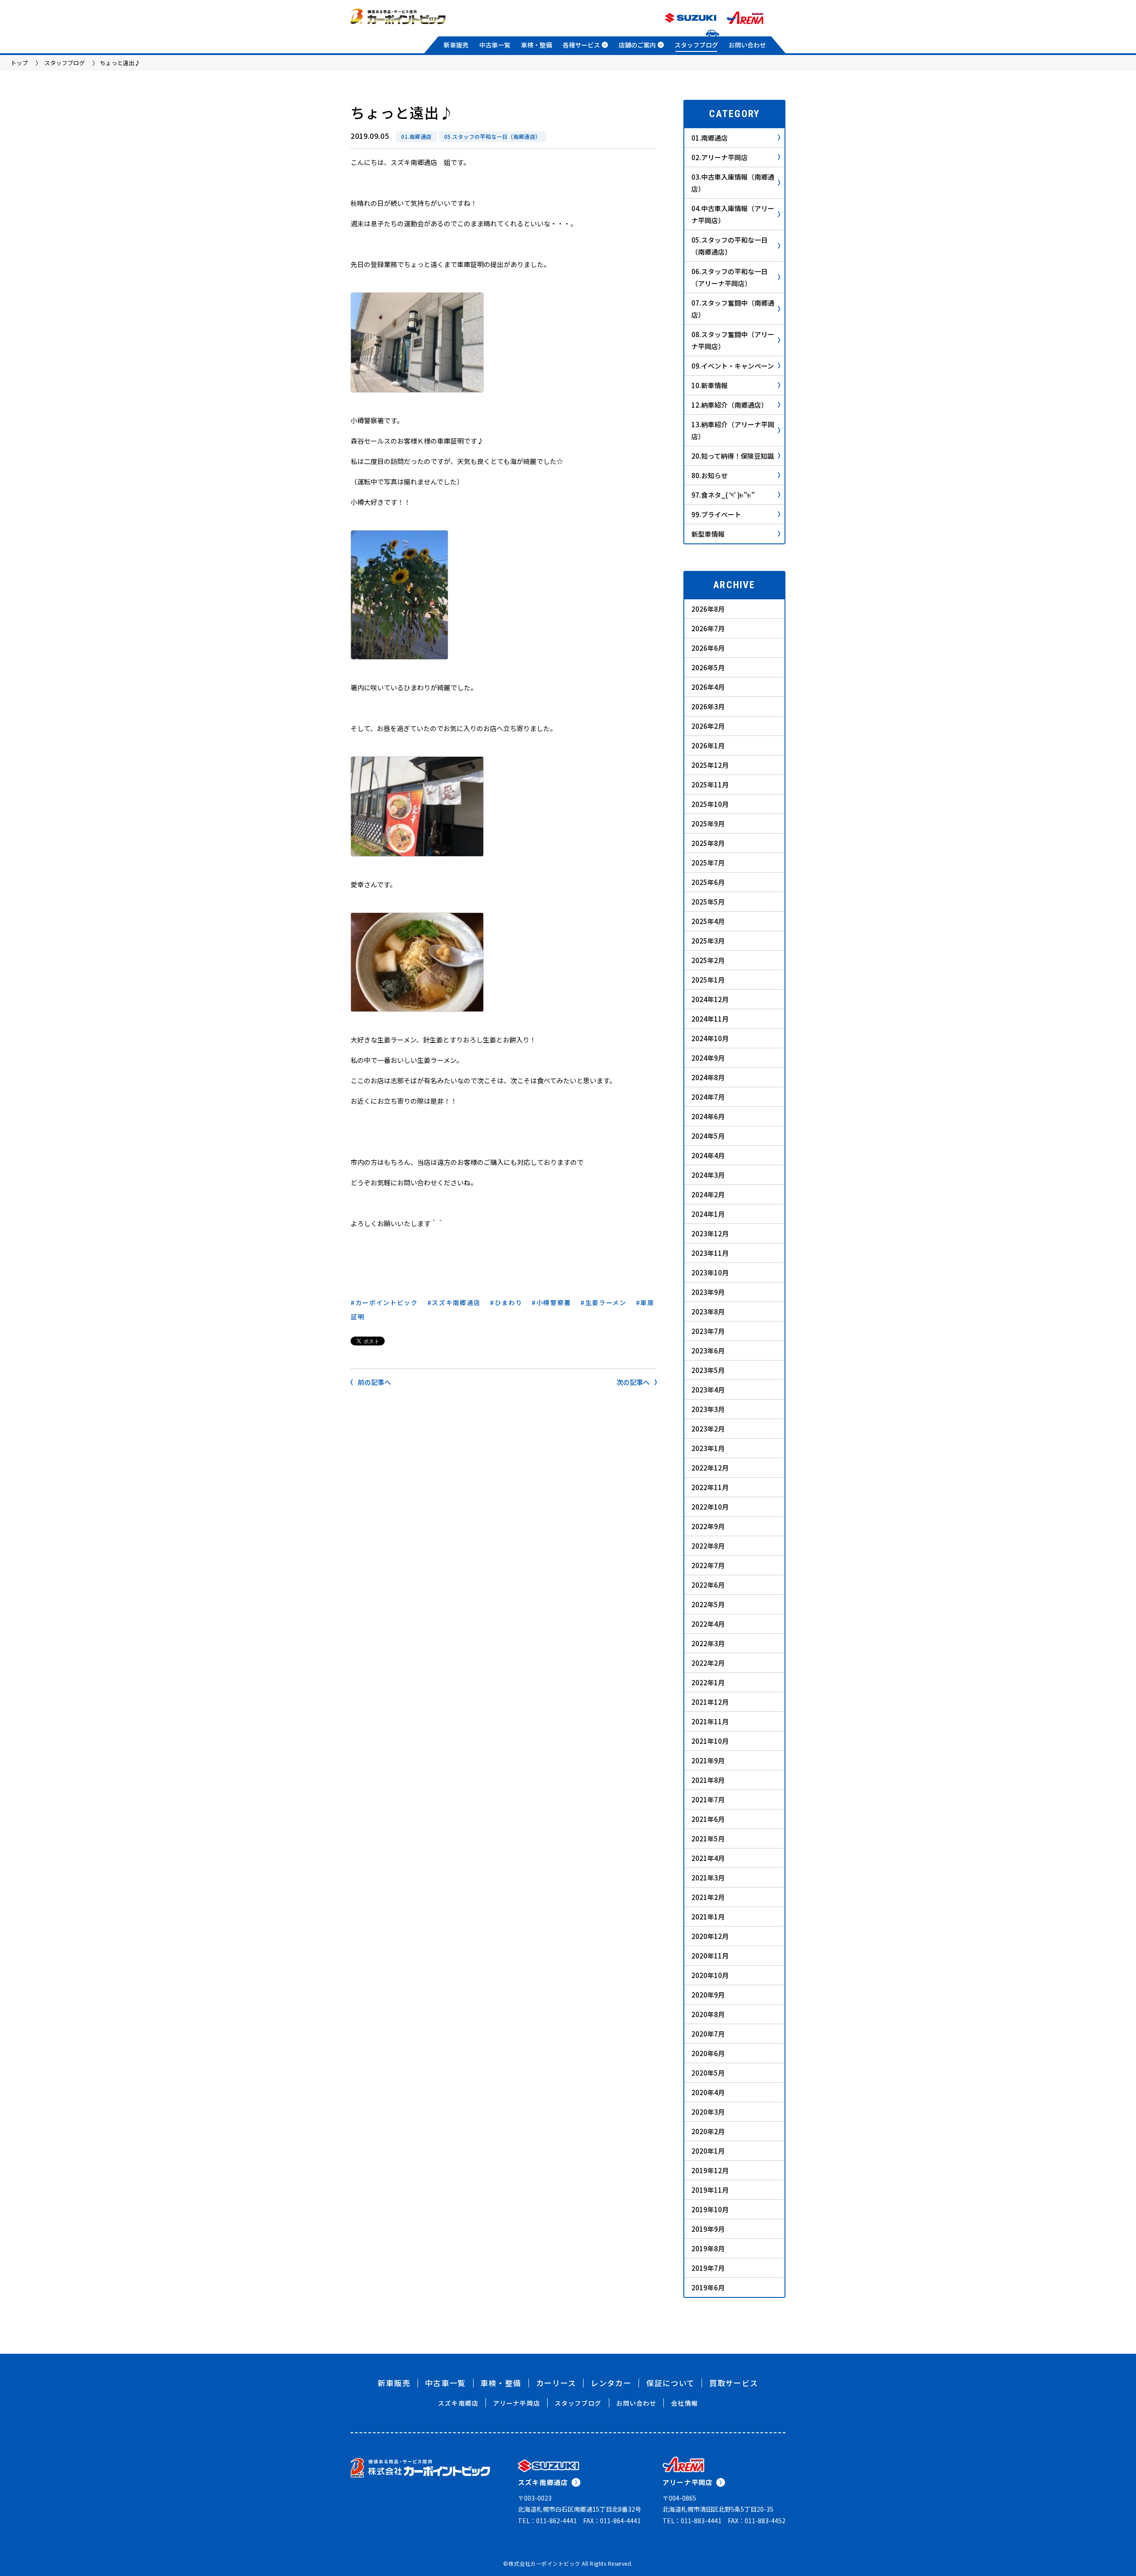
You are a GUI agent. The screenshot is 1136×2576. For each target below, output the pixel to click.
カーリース (556, 2383)
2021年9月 (708, 1760)
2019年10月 (710, 2209)
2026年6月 (708, 648)
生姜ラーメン (606, 1302)
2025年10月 (710, 804)
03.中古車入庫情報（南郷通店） (733, 183)
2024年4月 (708, 1155)
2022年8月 (708, 1546)
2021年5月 (708, 1839)
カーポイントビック (387, 1302)
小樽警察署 (554, 1302)
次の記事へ (633, 1382)
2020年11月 (710, 1956)
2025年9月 (708, 824)
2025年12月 (710, 765)
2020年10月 (710, 1975)
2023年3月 (708, 1409)
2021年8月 (708, 1780)
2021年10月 (710, 1741)
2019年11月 (710, 2190)
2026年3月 (708, 706)
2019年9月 (708, 2229)
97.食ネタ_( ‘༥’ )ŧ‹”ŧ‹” (723, 495)
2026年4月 (708, 687)
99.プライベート (716, 514)
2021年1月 (708, 1917)
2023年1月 (708, 1448)
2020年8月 (708, 2014)
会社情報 (684, 2403)
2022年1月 (708, 1682)
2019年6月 (708, 2287)
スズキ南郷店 (458, 2403)
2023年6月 (708, 1351)
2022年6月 (708, 1585)
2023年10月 (710, 1272)
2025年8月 (708, 843)
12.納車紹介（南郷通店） (730, 405)
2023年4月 (708, 1390)
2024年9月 (708, 1058)
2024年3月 (708, 1175)
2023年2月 (708, 1429)
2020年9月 (708, 1995)
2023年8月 (708, 1312)
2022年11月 (710, 1487)
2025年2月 (708, 960)
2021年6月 (708, 1819)
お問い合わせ (747, 45)
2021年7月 (708, 1799)
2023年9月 (708, 1292)
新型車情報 (708, 534)
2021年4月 (708, 1858)
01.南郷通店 (416, 136)
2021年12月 (710, 1702)
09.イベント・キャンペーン (733, 366)
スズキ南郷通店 (456, 1302)
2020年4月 (708, 2092)
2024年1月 (708, 1214)
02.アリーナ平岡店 (720, 157)
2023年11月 (710, 1253)
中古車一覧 (495, 45)
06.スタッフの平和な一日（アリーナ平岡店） (730, 277)
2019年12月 (710, 2170)
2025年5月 (708, 902)
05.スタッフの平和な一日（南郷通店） (493, 136)
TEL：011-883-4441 (692, 2521)
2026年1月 (708, 745)
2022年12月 (710, 1468)
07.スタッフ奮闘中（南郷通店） (733, 309)
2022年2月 (708, 1663)
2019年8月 (708, 2248)
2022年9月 (708, 1526)
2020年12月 (710, 1936)
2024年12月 (710, 999)
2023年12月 (710, 1233)
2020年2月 (708, 2131)
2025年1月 (708, 980)
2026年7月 (708, 628)
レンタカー (611, 2383)
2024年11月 (710, 1019)
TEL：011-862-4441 (547, 2521)
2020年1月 (708, 2151)
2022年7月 (708, 1565)
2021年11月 (710, 1721)
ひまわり (509, 1302)
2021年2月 (708, 1897)
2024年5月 (708, 1136)
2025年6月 (708, 882)
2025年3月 (708, 941)
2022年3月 (708, 1643)
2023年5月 (708, 1370)
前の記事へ (374, 1382)
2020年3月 (708, 2112)
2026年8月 (708, 609)
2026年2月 (708, 726)
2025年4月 (708, 921)
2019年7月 (708, 2268)
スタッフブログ (696, 45)
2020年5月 (708, 2073)
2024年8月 (708, 1077)
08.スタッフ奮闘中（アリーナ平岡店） (733, 340)
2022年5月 (708, 1604)
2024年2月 (708, 1194)
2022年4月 (708, 1624)
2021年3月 (708, 1878)
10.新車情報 (710, 385)
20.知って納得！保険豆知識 (733, 456)
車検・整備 (536, 45)
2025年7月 (708, 863)
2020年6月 (708, 2053)
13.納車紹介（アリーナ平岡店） (733, 430)
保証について (670, 2383)
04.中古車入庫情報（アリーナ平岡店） (733, 214)
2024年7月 (708, 1097)
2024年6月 (708, 1116)
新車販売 (456, 45)
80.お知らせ (710, 475)
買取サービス (734, 2383)
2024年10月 (710, 1038)
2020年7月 (708, 2034)
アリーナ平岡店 (517, 2403)
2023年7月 (708, 1331)
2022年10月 (710, 1507)
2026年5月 (708, 667)
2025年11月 (710, 785)
